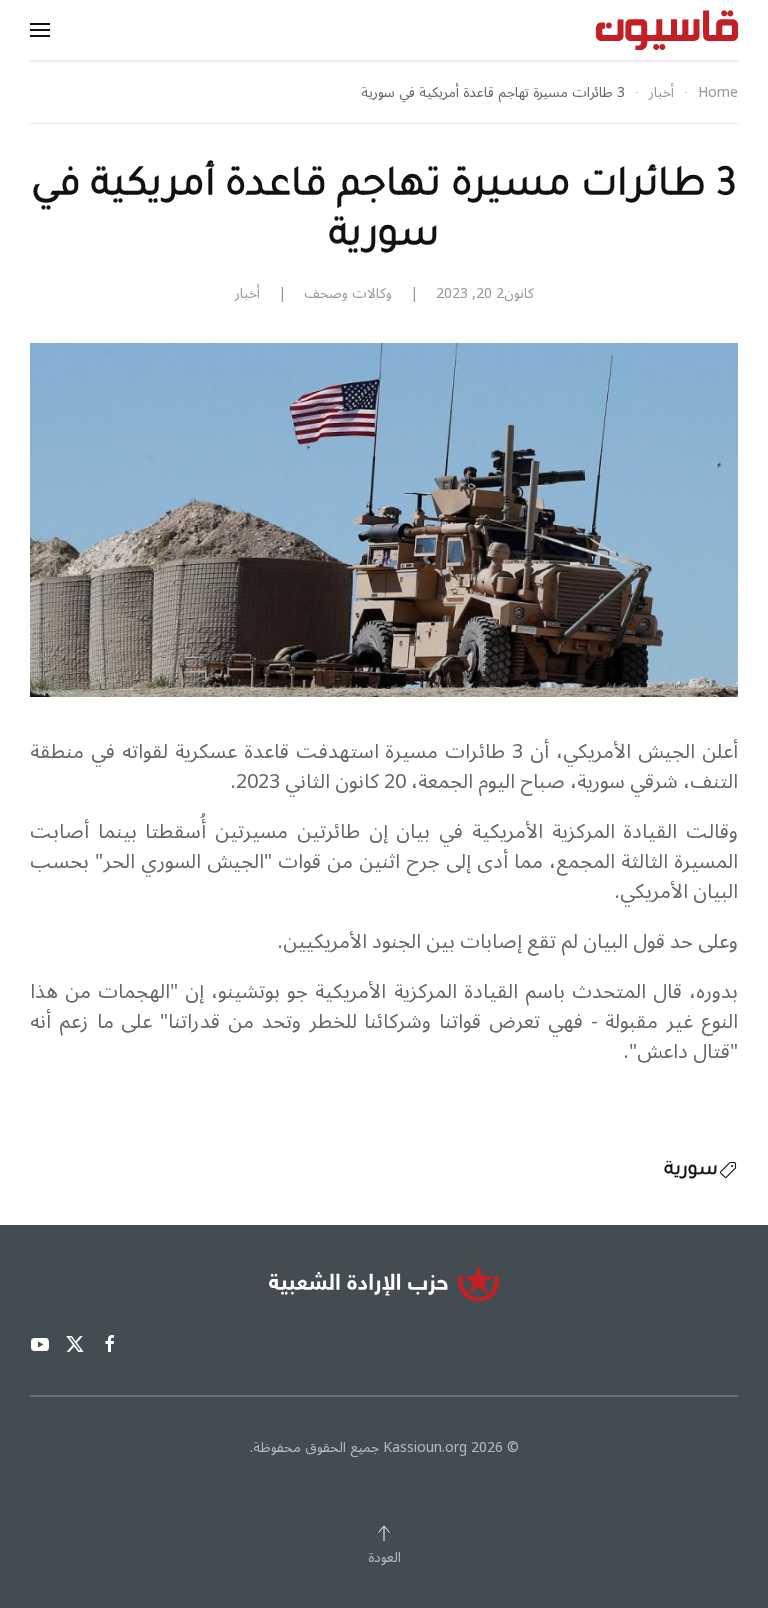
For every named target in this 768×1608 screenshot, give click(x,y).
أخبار (247, 293)
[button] (40, 30)
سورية (691, 1171)
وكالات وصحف (348, 293)
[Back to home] (667, 30)
